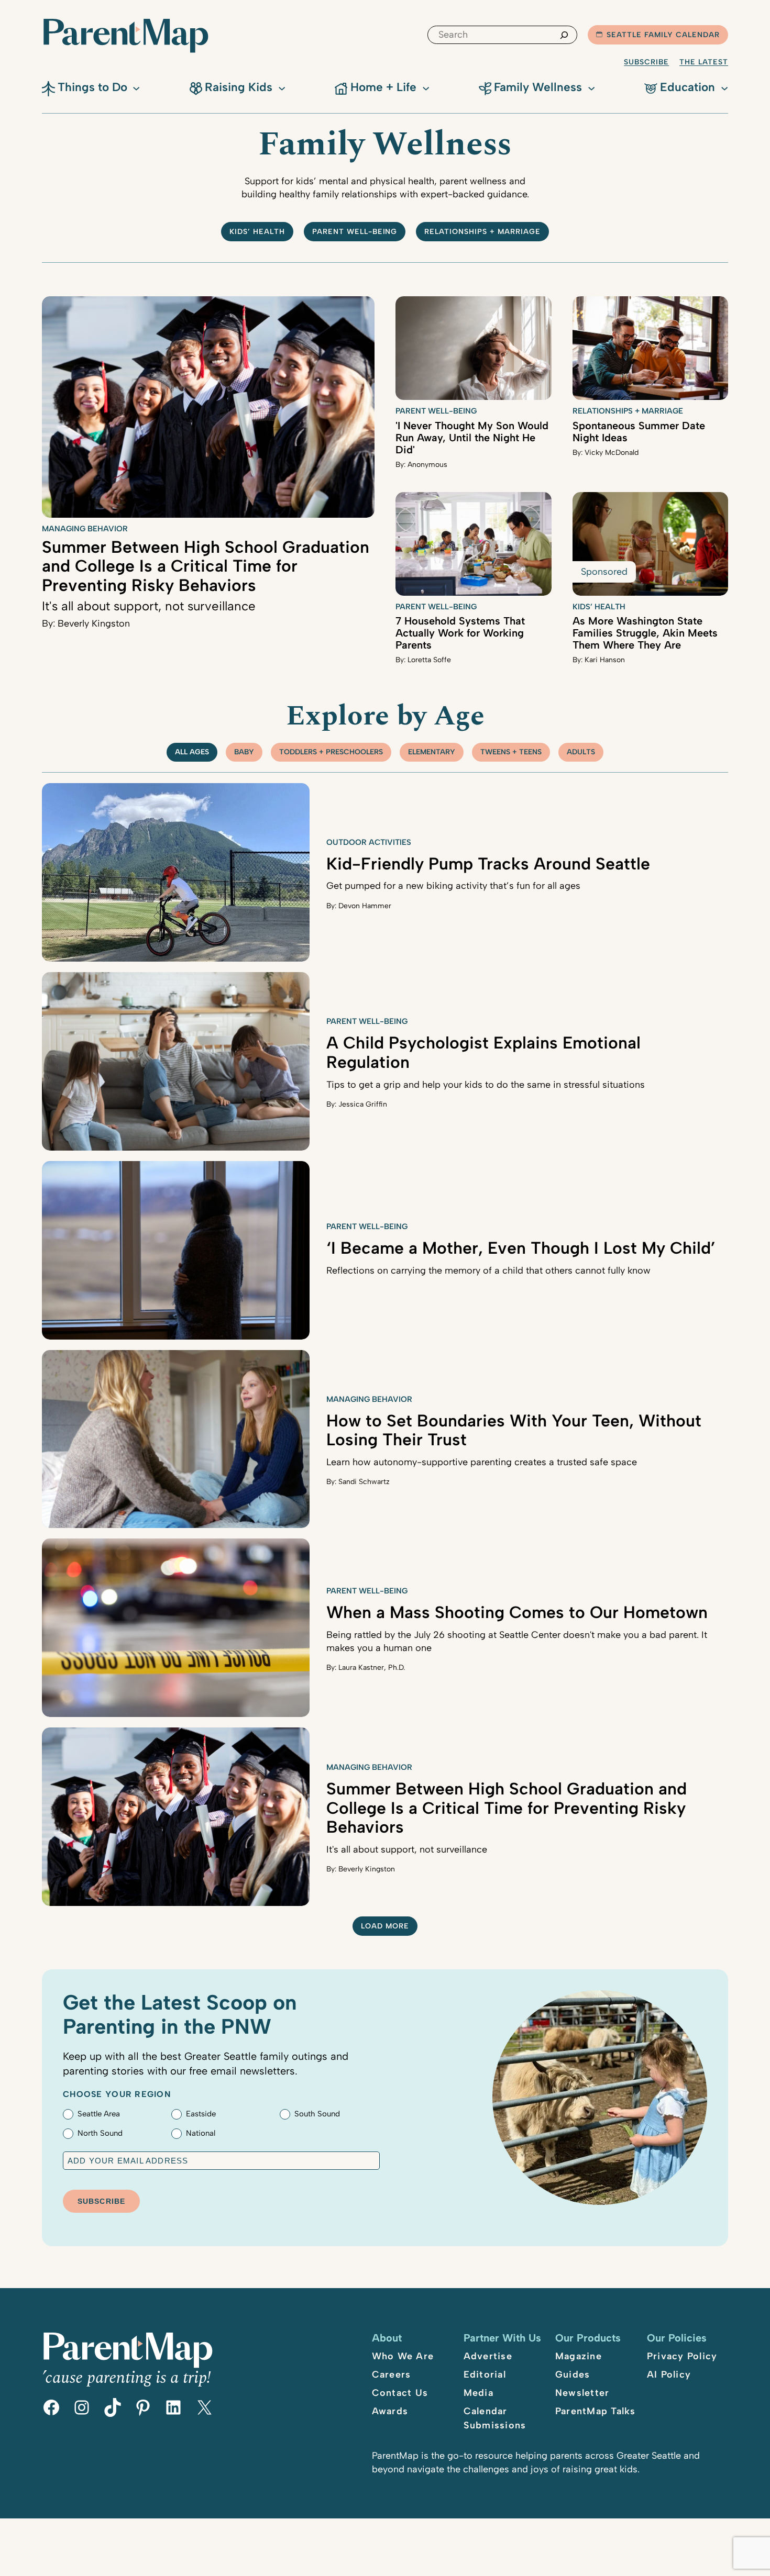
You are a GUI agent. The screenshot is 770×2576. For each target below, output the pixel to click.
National (201, 2133)
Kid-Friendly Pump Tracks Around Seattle (488, 864)
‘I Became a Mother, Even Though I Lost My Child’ (521, 1248)
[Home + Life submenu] (426, 87)
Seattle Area (99, 2114)
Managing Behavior (85, 529)
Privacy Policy (682, 2356)
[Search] (564, 35)
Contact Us (400, 2393)
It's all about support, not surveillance (149, 606)
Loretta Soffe (429, 660)
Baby (244, 752)
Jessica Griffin (363, 1104)
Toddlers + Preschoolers (331, 752)
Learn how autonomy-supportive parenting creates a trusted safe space (482, 1462)
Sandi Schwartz (364, 1482)
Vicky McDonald (612, 453)
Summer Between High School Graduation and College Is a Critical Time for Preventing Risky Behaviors (206, 566)
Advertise (488, 2356)
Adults (581, 752)
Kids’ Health (257, 232)
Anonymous (427, 465)
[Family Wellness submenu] (591, 87)
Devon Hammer (365, 906)
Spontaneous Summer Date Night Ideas (639, 432)
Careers (392, 2374)
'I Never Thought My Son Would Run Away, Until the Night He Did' (472, 438)
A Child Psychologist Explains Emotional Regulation (483, 1052)
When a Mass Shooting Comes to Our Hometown (517, 1612)
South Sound (317, 2114)
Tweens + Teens (511, 752)
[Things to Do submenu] (136, 87)
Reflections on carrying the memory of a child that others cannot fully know (488, 1270)
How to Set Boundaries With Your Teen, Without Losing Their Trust (514, 1430)
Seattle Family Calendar (663, 35)
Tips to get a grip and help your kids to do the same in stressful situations (486, 1085)
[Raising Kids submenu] (282, 87)
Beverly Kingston (94, 623)
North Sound (100, 2133)
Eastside (201, 2114)
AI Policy (669, 2374)
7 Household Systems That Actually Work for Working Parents (460, 633)
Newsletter (582, 2393)
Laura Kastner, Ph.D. (372, 1668)
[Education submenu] (724, 87)
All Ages (192, 752)
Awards (390, 2411)
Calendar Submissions (495, 2418)
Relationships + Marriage (482, 232)
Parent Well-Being (355, 232)
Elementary (432, 752)
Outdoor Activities (369, 842)
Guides (573, 2374)
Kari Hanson (605, 660)
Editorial (485, 2374)
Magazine (579, 2356)
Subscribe (646, 62)
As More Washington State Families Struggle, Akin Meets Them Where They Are (645, 633)
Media (478, 2393)
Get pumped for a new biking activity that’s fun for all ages (453, 886)
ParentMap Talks (596, 2411)
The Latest (704, 62)
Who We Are (403, 2356)
